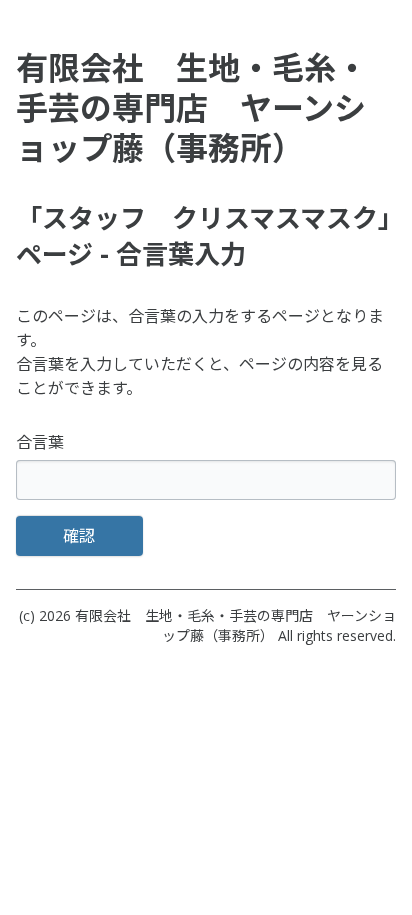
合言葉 (40, 442)
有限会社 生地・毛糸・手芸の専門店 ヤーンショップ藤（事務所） (235, 625)
